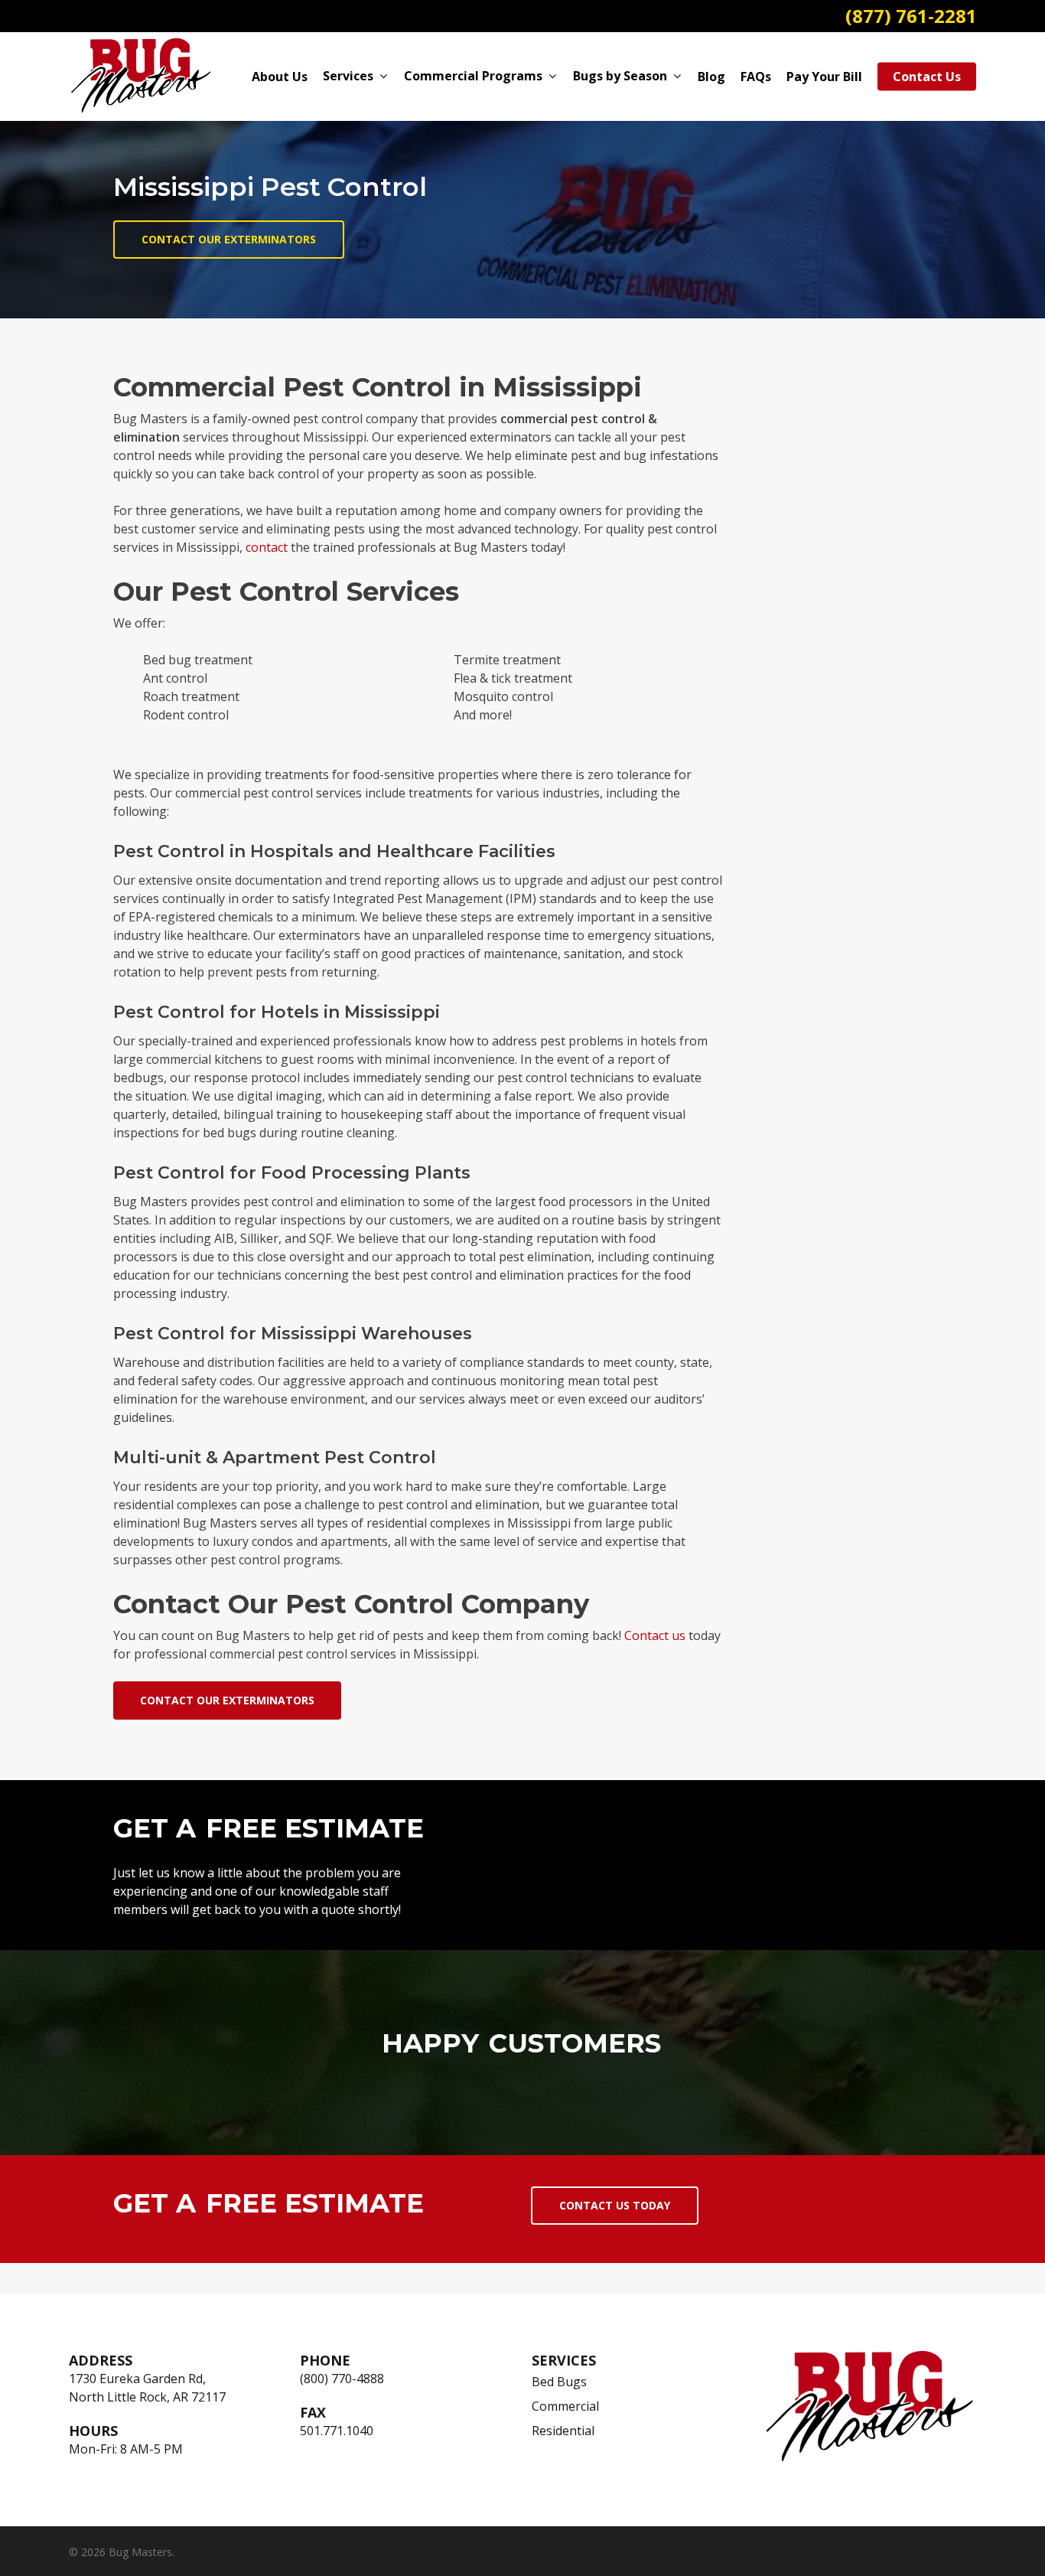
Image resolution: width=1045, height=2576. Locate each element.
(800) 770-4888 (342, 2379)
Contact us (655, 1635)
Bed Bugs (559, 2382)
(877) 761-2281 (911, 16)
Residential (563, 2431)
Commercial (565, 2406)
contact (267, 547)
